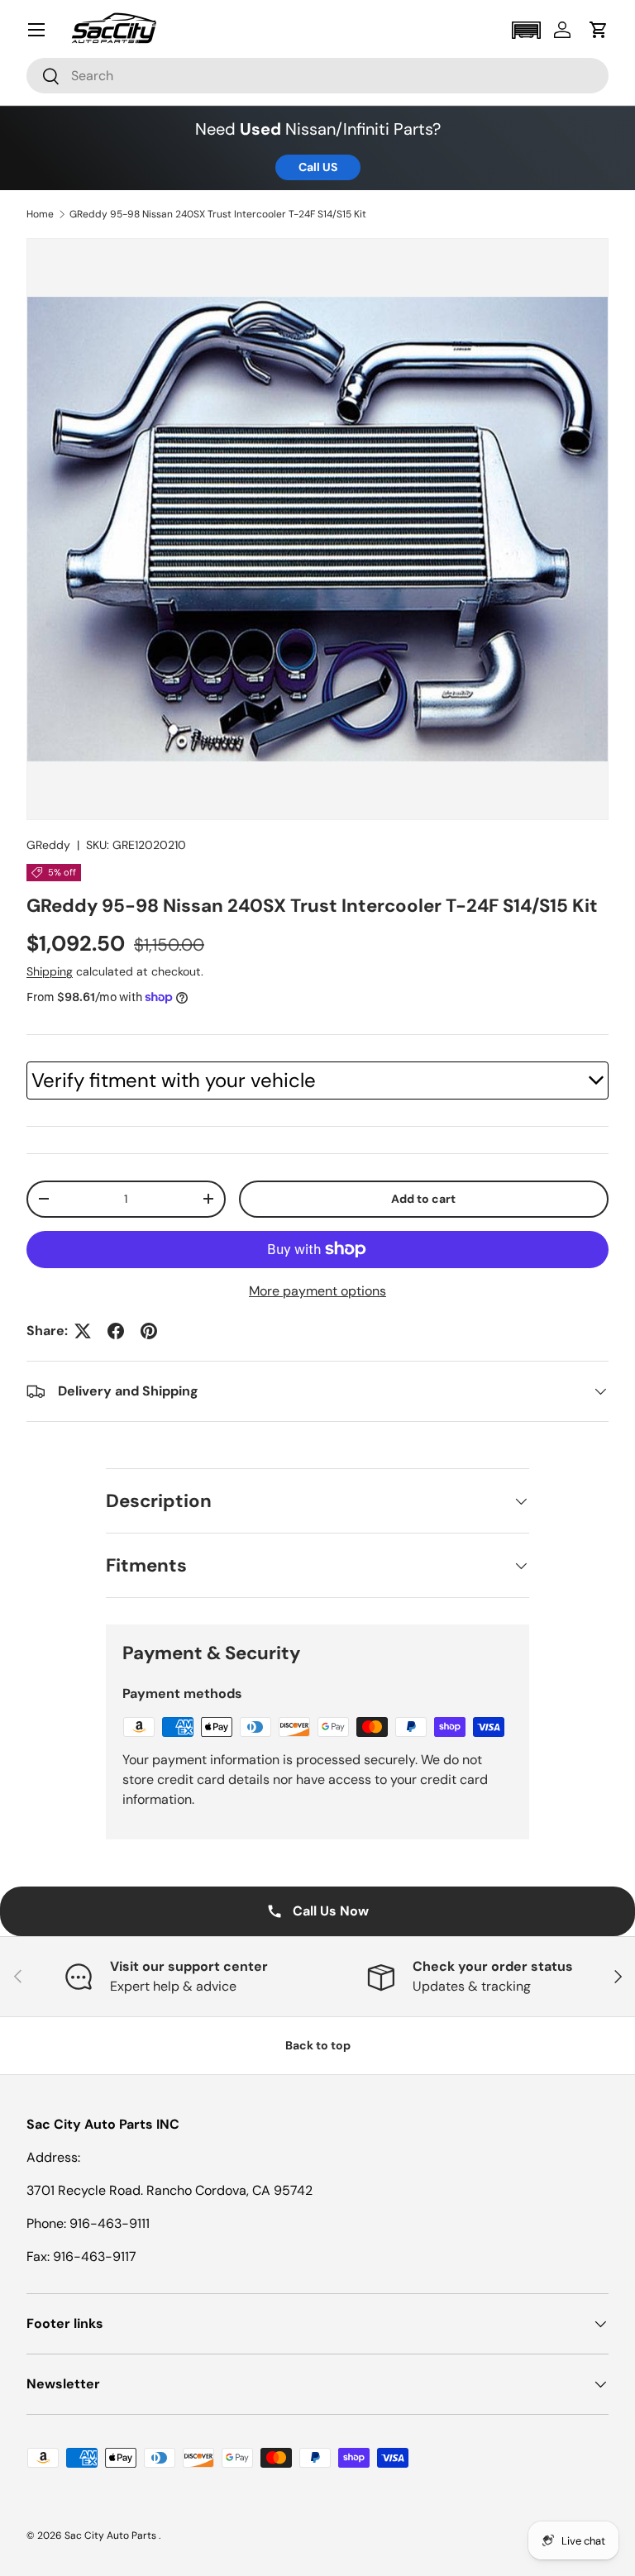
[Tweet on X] (83, 1331)
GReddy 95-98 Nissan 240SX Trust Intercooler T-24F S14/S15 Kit (218, 214)
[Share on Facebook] (116, 1331)
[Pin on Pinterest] (149, 1331)
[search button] (43, 77)
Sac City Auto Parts (112, 2535)
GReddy (48, 845)
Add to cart (423, 1199)
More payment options (317, 1291)
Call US (318, 167)
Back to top (318, 2045)
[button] (526, 30)
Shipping (50, 971)
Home (40, 214)
